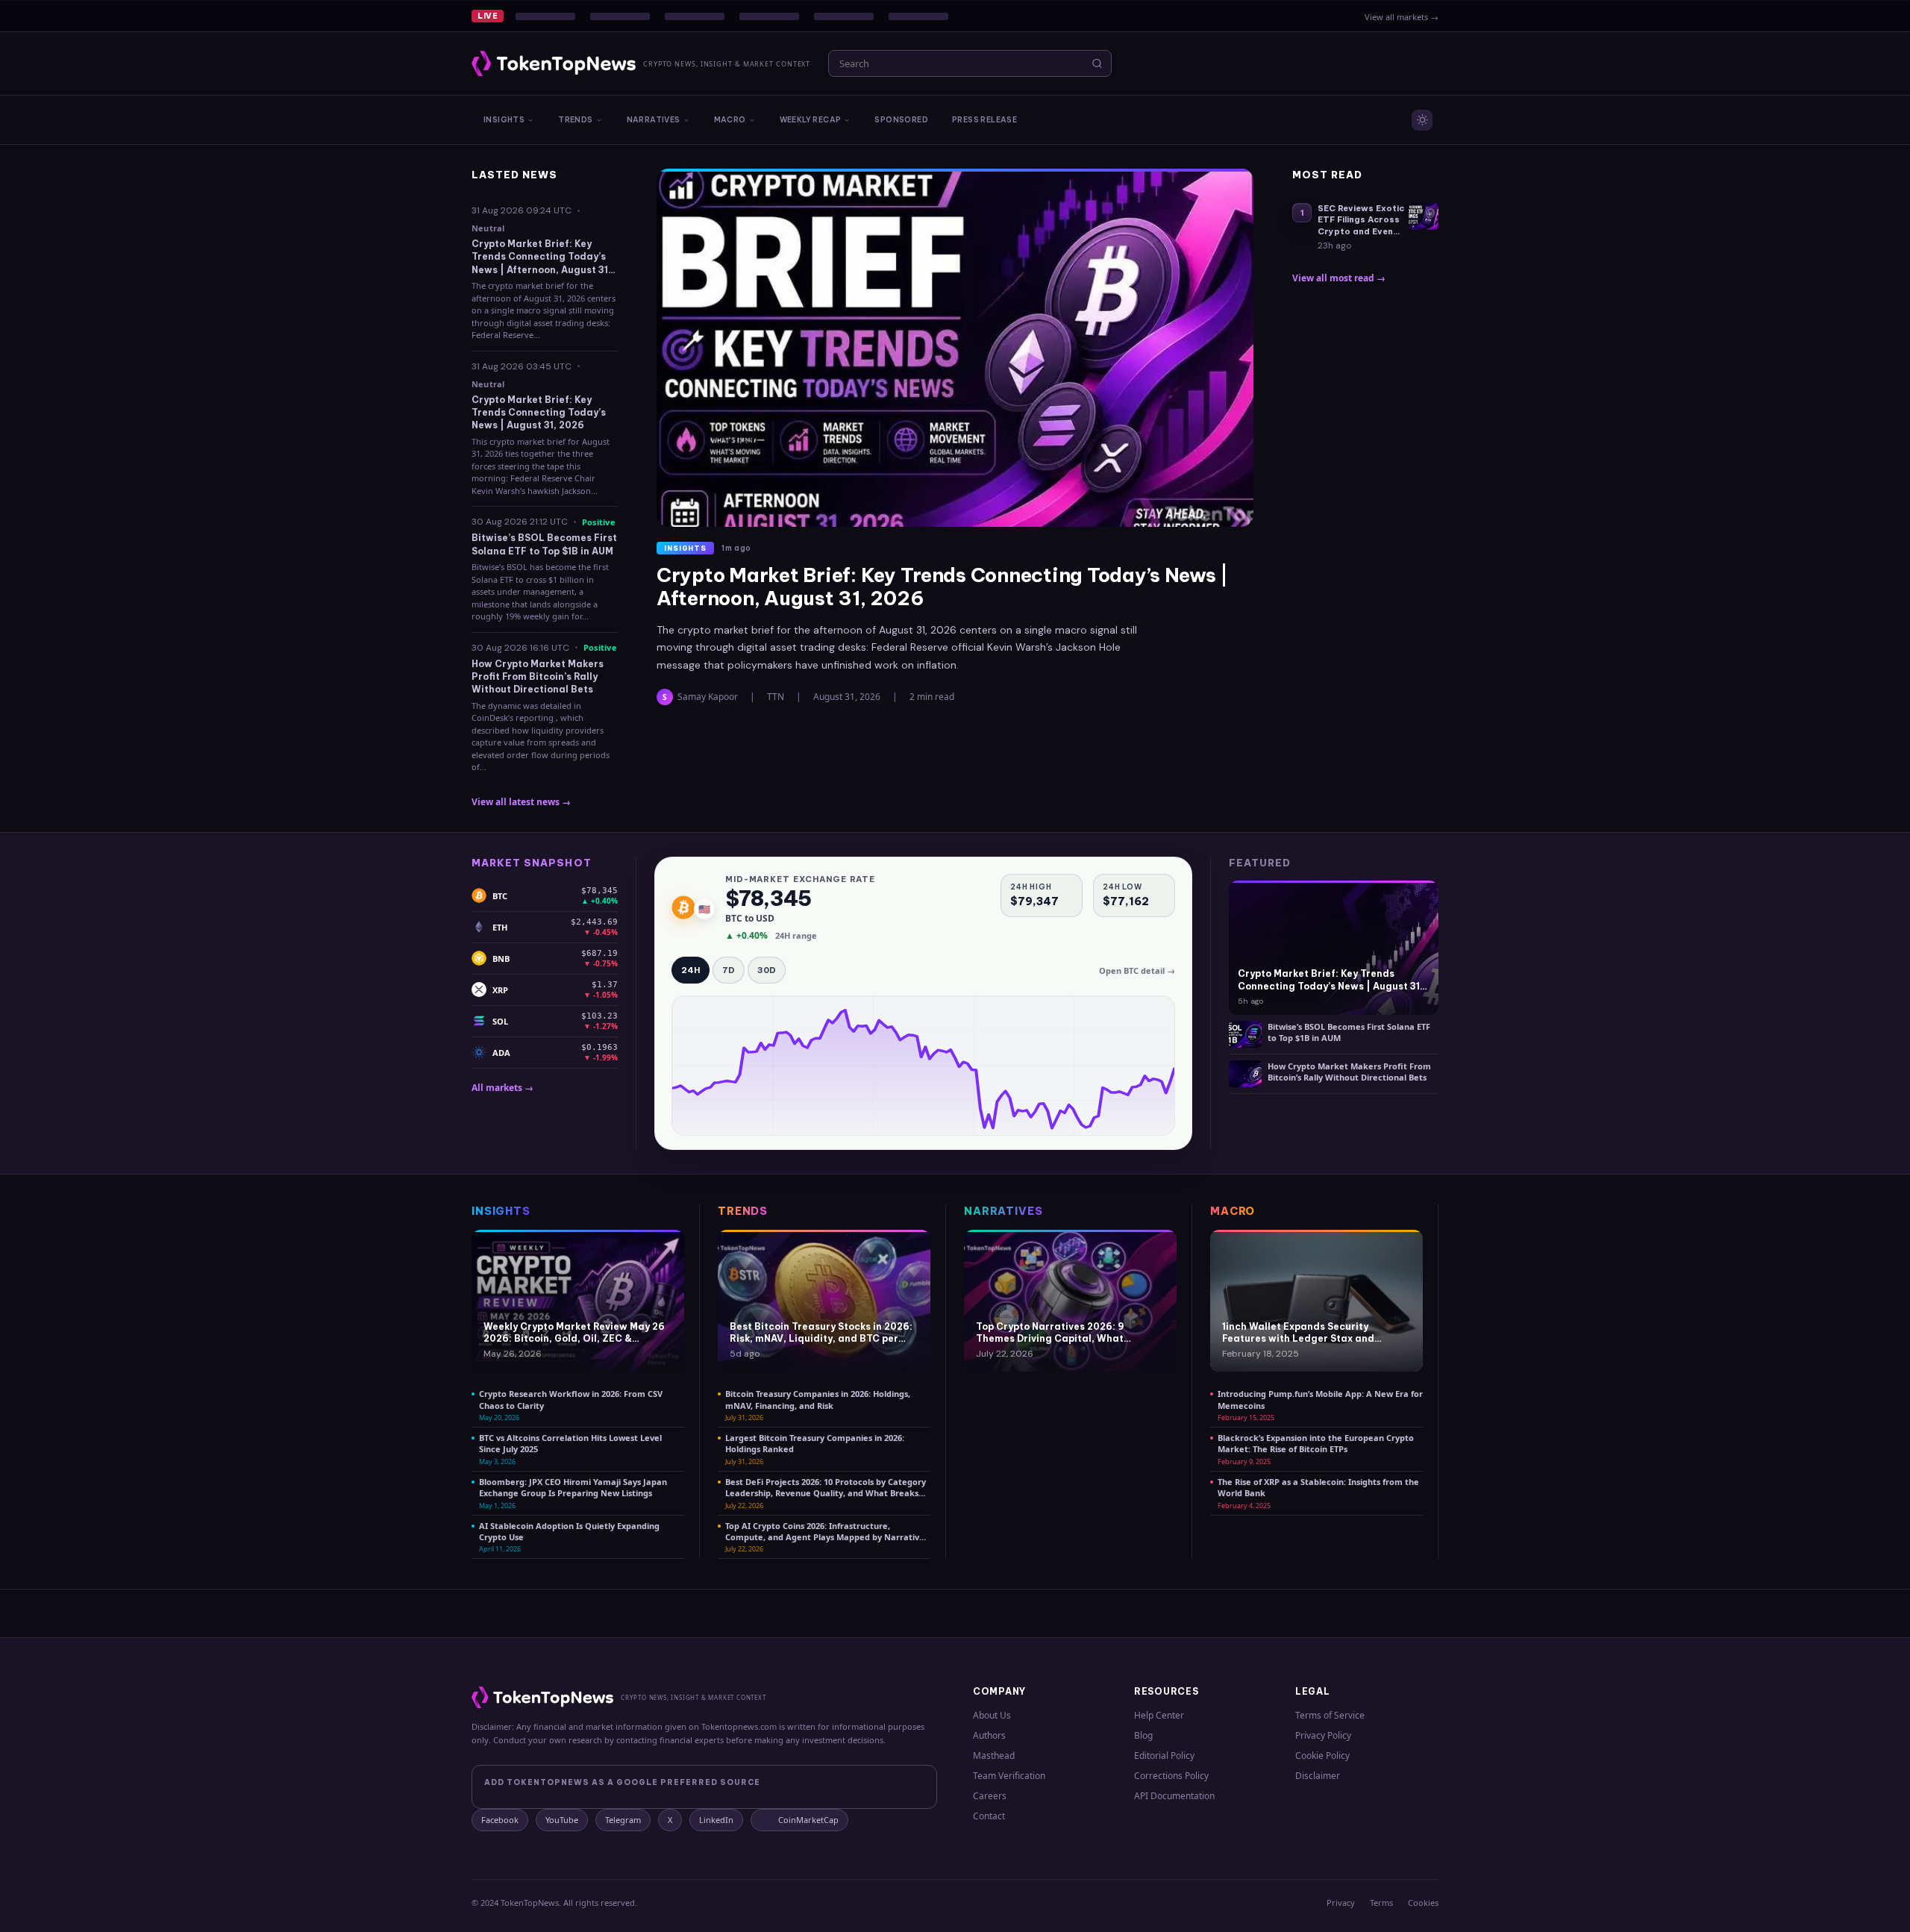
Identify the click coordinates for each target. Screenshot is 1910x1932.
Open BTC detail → (1137, 970)
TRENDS (575, 120)
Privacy (1341, 1903)
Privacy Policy (1323, 1735)
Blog (1143, 1735)
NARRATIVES (654, 120)
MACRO (730, 120)
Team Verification (1009, 1776)
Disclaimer (1318, 1776)
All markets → (502, 1088)
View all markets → (1402, 17)
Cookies (1423, 1903)
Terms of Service (1330, 1715)
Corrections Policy (1171, 1776)
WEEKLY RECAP (811, 120)
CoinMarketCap (808, 1820)
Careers (990, 1796)
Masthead (994, 1756)
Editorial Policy (1164, 1756)
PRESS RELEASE (984, 120)
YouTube (562, 1820)
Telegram (623, 1820)
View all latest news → (521, 802)
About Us (992, 1715)
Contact (989, 1816)
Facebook (500, 1820)
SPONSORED (901, 120)
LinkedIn (716, 1820)
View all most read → (1339, 278)
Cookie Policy (1322, 1756)
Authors (989, 1735)
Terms (1381, 1903)
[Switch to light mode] (1422, 120)
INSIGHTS (504, 120)
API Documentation (1174, 1796)
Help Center (1159, 1715)
